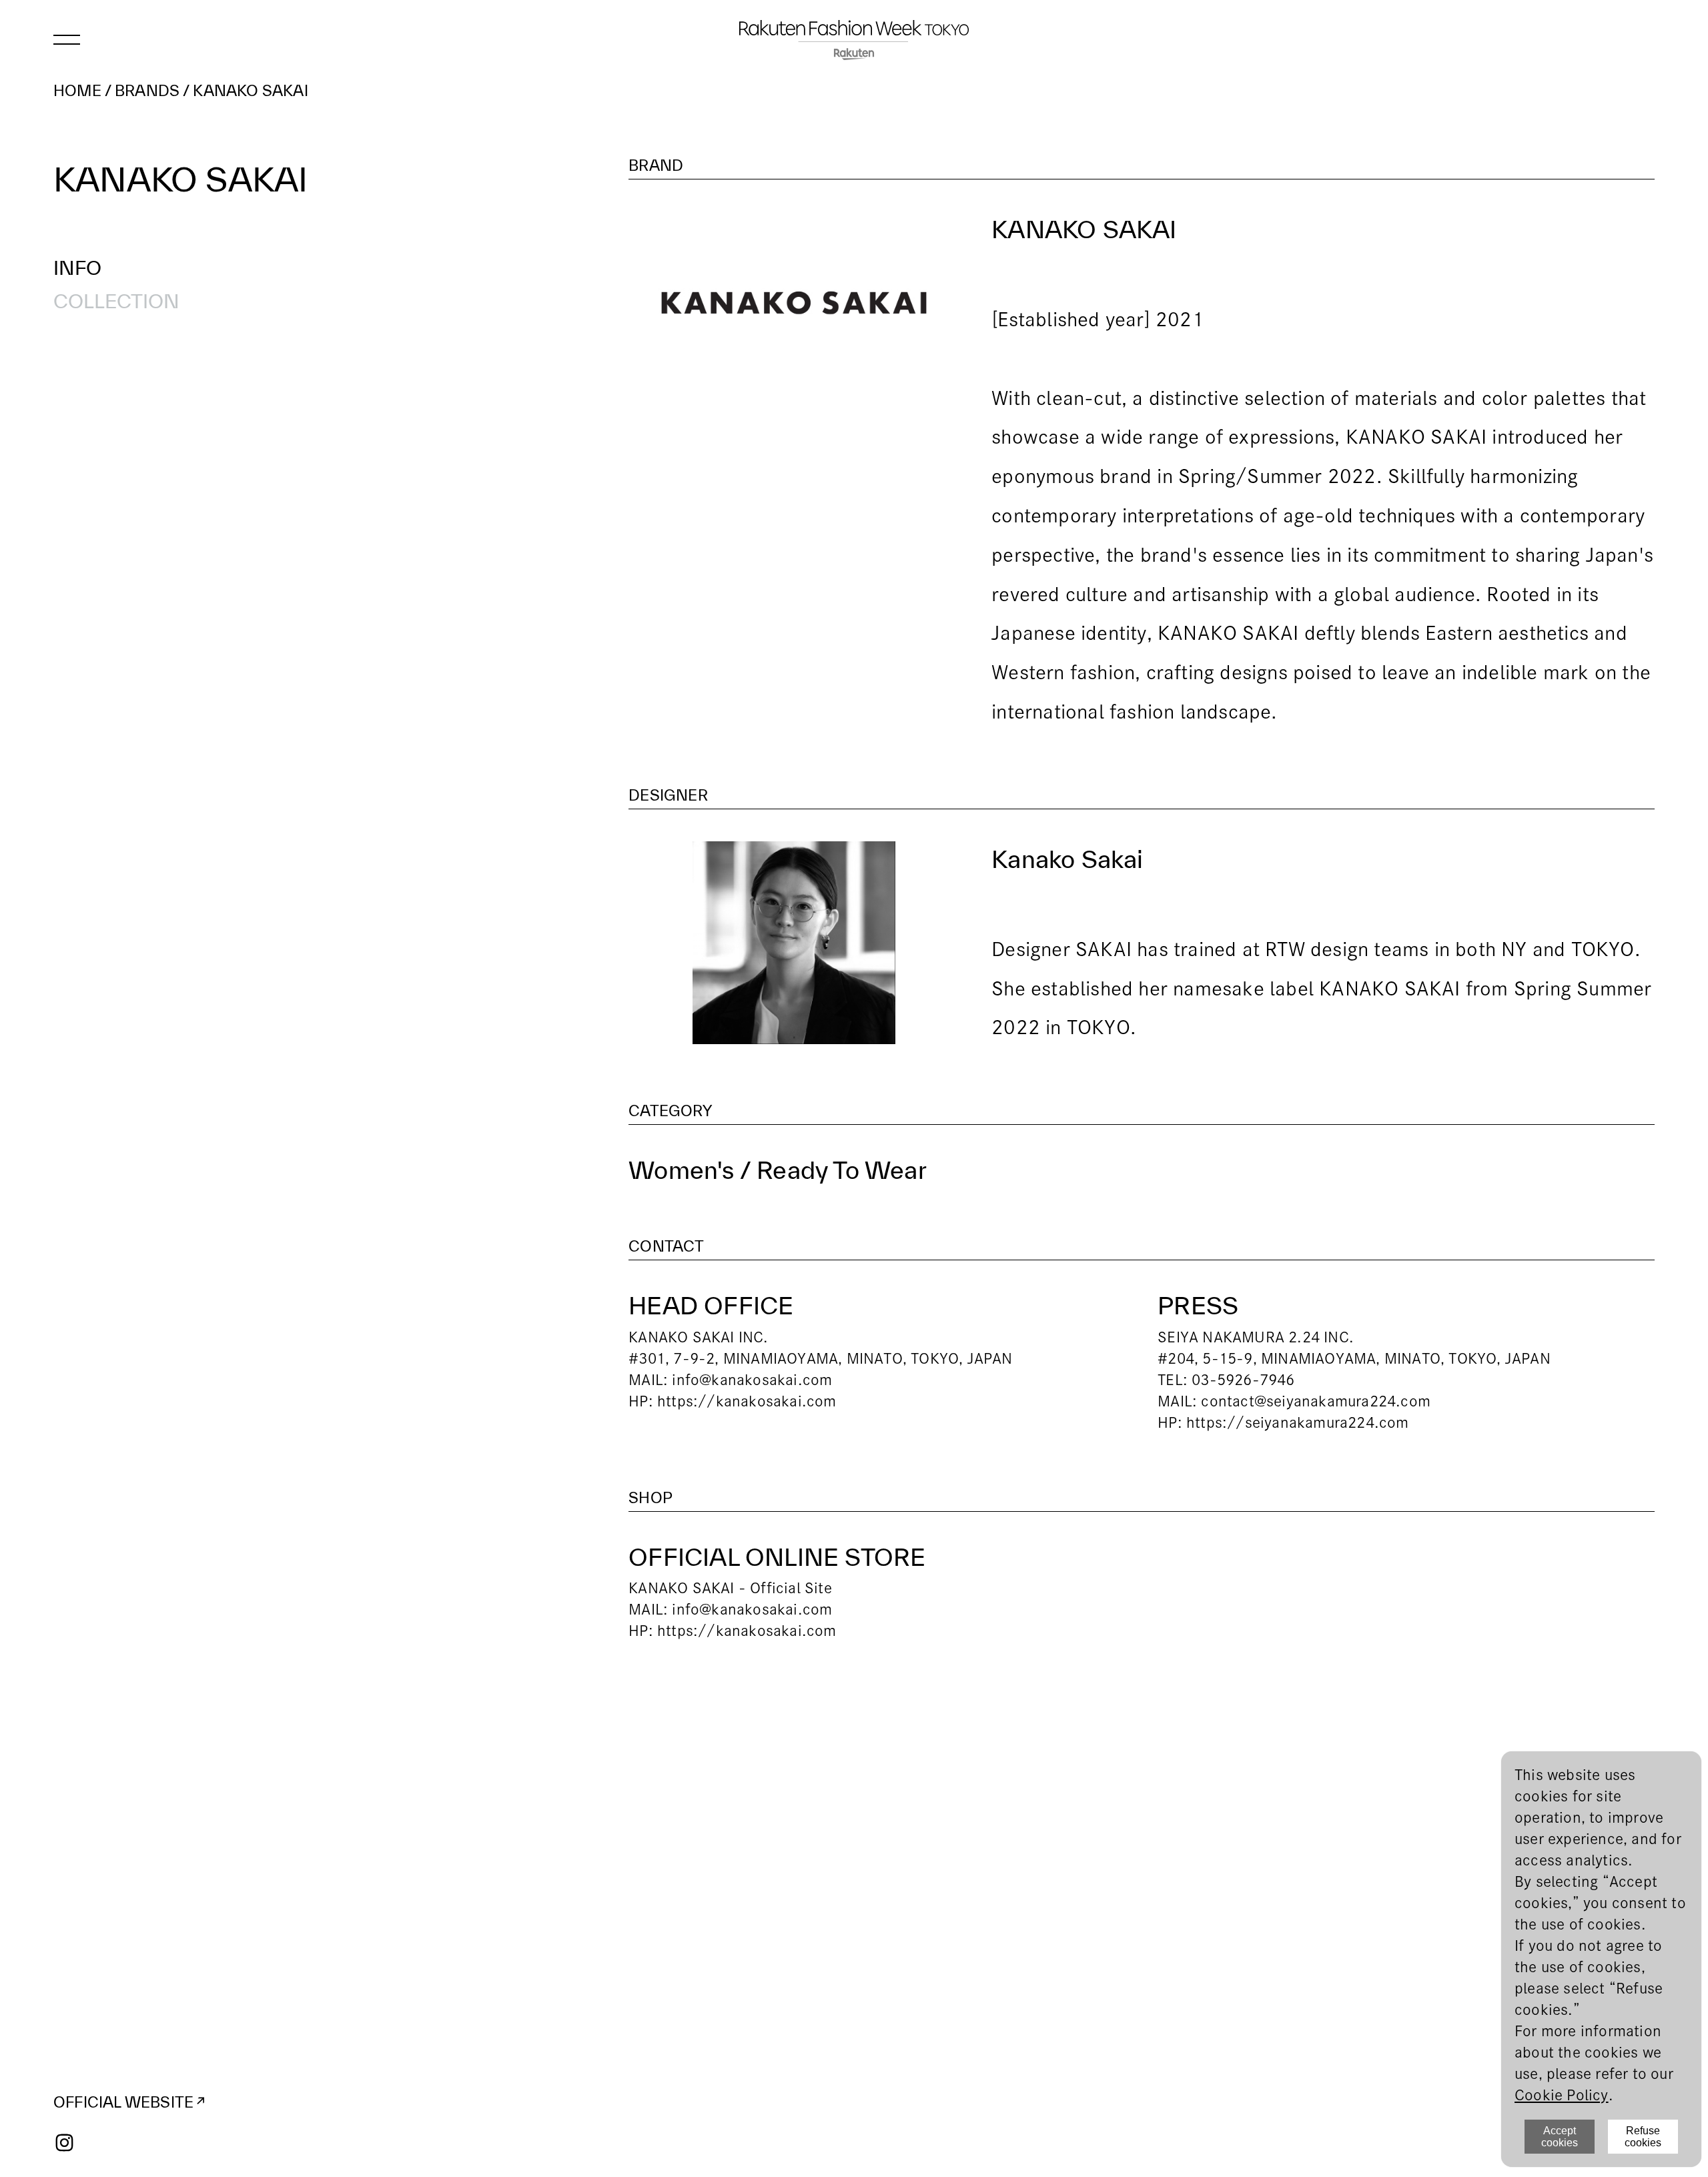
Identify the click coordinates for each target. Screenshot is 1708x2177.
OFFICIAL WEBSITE (123, 2102)
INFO (77, 268)
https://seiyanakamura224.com (1298, 1422)
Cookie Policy (1562, 2095)
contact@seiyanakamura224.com (1316, 1401)
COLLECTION (116, 301)
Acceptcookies (1560, 2137)
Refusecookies (1643, 2137)
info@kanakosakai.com (752, 1380)
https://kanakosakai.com (747, 1401)
